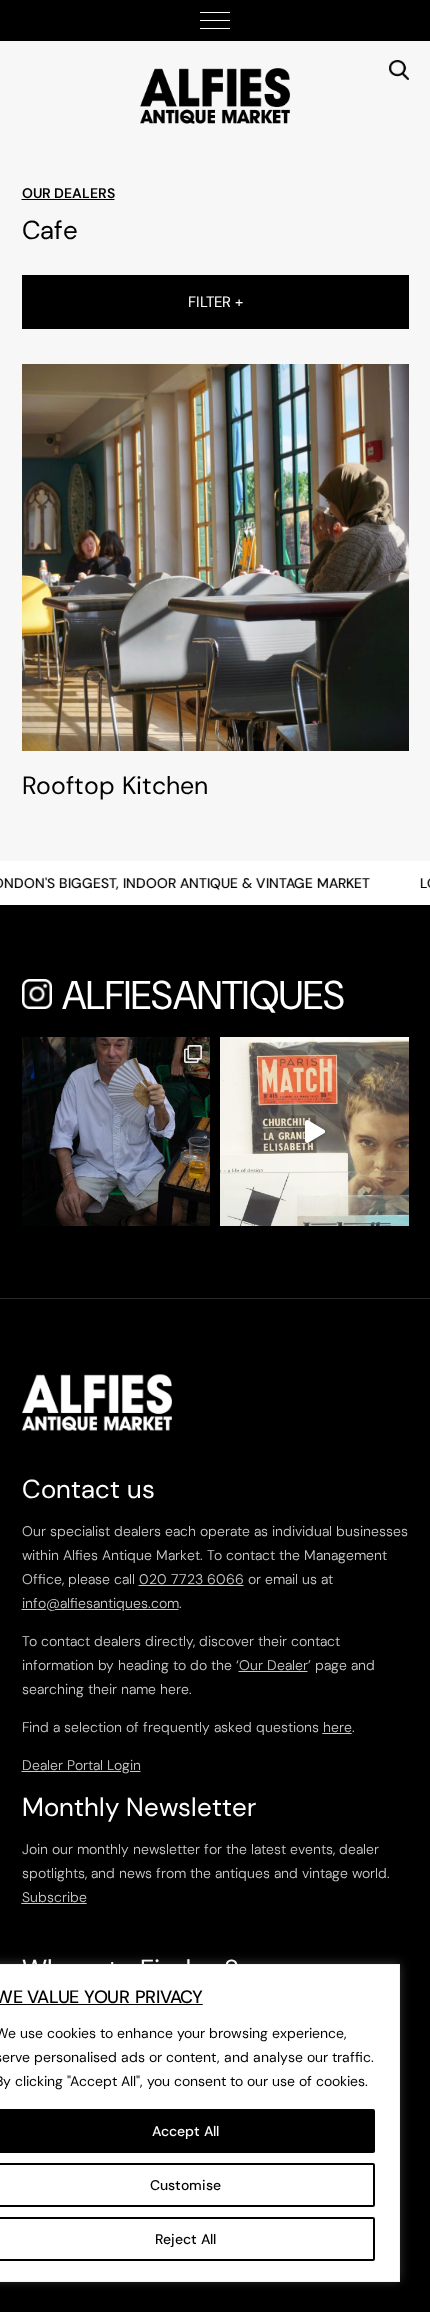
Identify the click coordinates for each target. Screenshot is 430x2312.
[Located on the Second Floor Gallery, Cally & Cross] (314, 1131)
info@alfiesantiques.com (100, 1603)
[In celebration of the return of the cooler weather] (116, 1131)
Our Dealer (273, 1665)
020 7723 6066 (191, 1579)
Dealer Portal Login (81, 1765)
